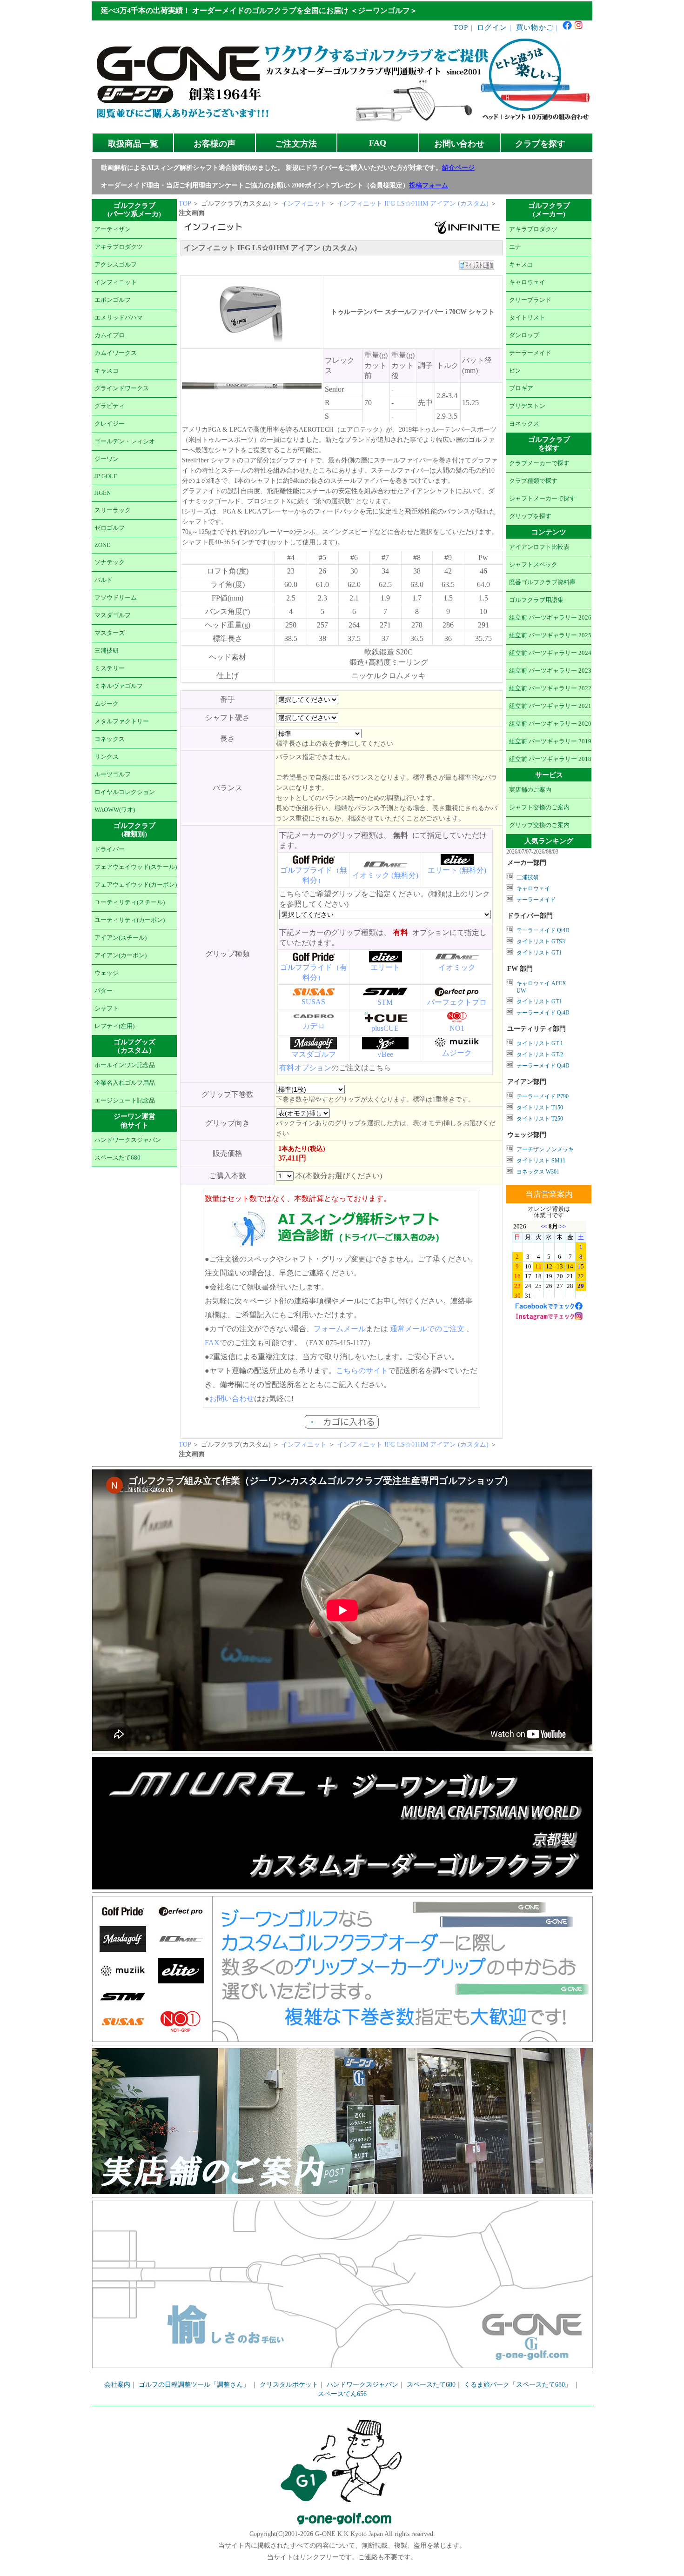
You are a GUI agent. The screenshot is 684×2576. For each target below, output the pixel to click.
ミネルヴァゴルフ (119, 686)
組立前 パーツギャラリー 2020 (550, 724)
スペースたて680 (117, 1158)
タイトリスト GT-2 (540, 1054)
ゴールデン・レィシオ (125, 441)
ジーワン (107, 459)
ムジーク (107, 704)
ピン (515, 371)
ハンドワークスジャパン (128, 1140)
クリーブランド (530, 300)
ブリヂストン (527, 406)
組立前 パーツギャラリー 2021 (550, 706)
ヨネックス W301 (538, 1172)
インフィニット (116, 282)
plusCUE (385, 1028)
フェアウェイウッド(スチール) (136, 867)
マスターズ (110, 633)
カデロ (314, 1026)
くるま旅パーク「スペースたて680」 (519, 2385)
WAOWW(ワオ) (115, 810)
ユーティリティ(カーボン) (130, 920)
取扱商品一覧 (133, 144)
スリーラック (113, 510)
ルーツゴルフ (113, 774)
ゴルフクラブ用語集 (536, 600)
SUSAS (313, 1002)
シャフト (107, 1008)
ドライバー (110, 849)
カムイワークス (116, 353)
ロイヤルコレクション (125, 792)
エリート (385, 967)
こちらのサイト (362, 1371)
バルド (104, 580)
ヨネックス (110, 739)
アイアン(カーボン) (121, 955)
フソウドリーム (116, 598)
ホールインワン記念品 (125, 1065)
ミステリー (110, 668)
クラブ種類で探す (533, 481)
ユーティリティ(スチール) (130, 902)
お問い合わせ (459, 144)
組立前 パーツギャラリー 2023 (550, 671)
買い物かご (535, 27)
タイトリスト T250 (540, 1119)
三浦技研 (107, 651)
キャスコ (107, 371)
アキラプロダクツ (119, 247)
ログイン (492, 27)
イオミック (457, 967)
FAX (212, 1343)
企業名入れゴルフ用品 (125, 1083)
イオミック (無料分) (385, 875)
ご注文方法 (296, 144)
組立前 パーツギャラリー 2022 (550, 688)
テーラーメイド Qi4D (543, 930)
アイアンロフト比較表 (539, 547)
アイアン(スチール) (121, 938)
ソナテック (110, 562)
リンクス (107, 757)
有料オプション (305, 1068)
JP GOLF (106, 476)
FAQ (378, 143)
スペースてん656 (342, 2394)
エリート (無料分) (457, 870)
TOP (461, 27)
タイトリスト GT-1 (540, 1043)
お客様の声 (215, 144)
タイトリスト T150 (540, 1108)
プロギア (521, 388)
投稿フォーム (429, 185)
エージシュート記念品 (125, 1101)
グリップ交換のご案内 (539, 825)
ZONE (102, 545)
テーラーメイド (530, 353)
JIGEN (103, 493)
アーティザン (113, 229)
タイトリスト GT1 (539, 953)
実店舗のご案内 (530, 790)
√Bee (385, 1054)
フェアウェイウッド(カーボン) (136, 885)
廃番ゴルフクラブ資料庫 (542, 582)
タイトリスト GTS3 (541, 941)
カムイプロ (110, 335)
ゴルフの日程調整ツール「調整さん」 (194, 2385)
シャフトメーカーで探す (542, 499)
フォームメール (340, 1329)
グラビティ (110, 406)
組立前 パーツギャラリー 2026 (550, 618)
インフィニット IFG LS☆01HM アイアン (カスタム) (414, 204)
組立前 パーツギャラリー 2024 (550, 653)
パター (104, 991)
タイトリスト (527, 318)
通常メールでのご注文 (427, 1329)
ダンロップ (524, 335)
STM (385, 1002)
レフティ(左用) (114, 1026)
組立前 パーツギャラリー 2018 (550, 759)
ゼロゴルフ (110, 528)
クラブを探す (540, 144)
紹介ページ (458, 168)
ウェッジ (107, 973)
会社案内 (117, 2385)
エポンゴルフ (113, 300)
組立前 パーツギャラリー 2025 (550, 635)
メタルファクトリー (122, 721)
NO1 (457, 1028)
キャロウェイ (527, 282)
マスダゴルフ (113, 615)
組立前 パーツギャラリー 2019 (550, 741)
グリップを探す (530, 516)
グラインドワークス (122, 388)
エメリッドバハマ (119, 318)
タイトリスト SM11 (541, 1161)
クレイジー (110, 424)
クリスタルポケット (289, 2385)
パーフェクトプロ (457, 1002)
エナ (515, 247)
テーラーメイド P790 (543, 1096)
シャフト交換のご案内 (539, 808)
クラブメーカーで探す (539, 463)
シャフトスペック (533, 565)
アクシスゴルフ (116, 265)
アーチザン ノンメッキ (545, 1149)
